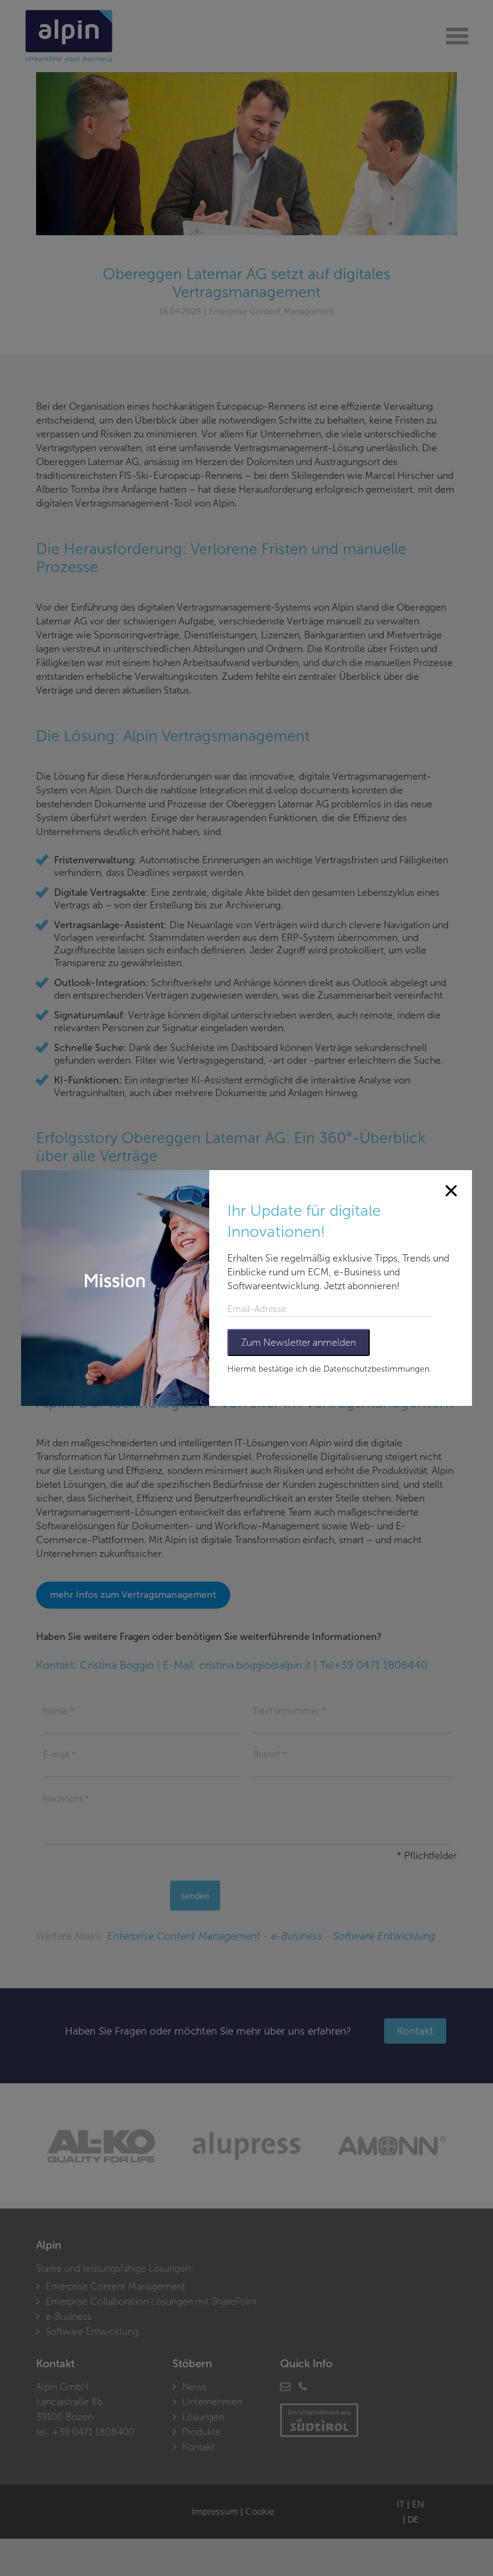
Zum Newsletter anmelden (299, 1342)
